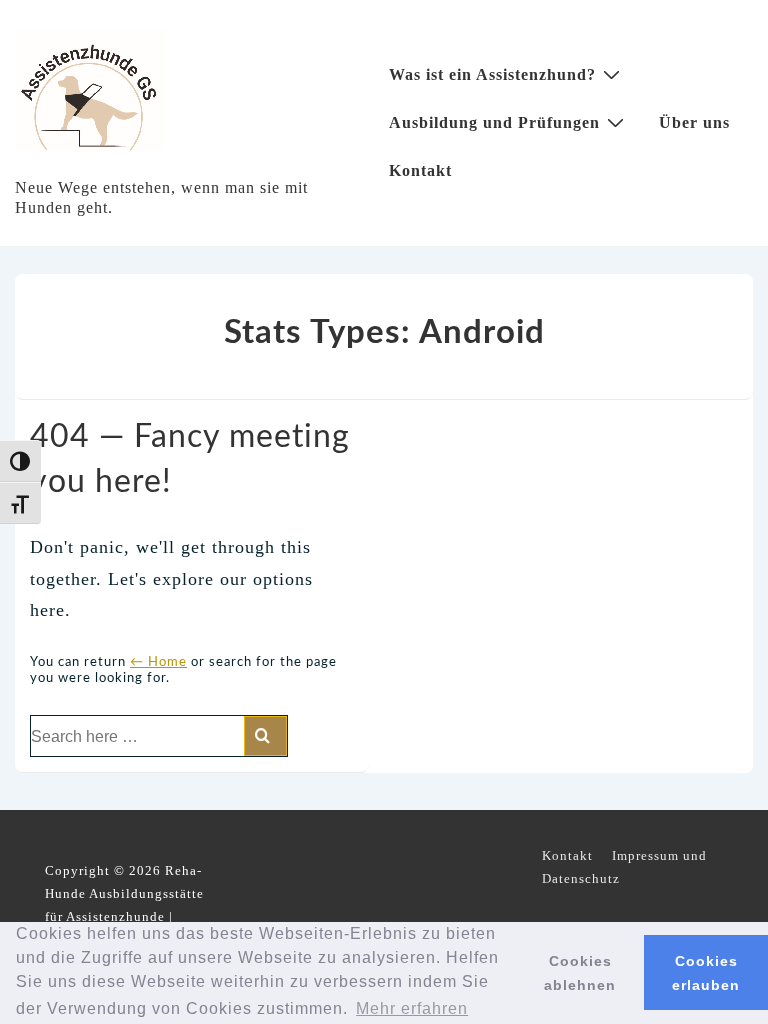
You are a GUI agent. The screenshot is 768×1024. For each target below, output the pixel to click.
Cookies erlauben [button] (706, 973)
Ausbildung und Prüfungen (494, 122)
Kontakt (420, 170)
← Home (158, 662)
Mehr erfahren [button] (412, 1008)
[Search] (265, 736)
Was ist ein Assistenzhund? (492, 74)
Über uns (694, 122)
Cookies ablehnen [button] (580, 973)
